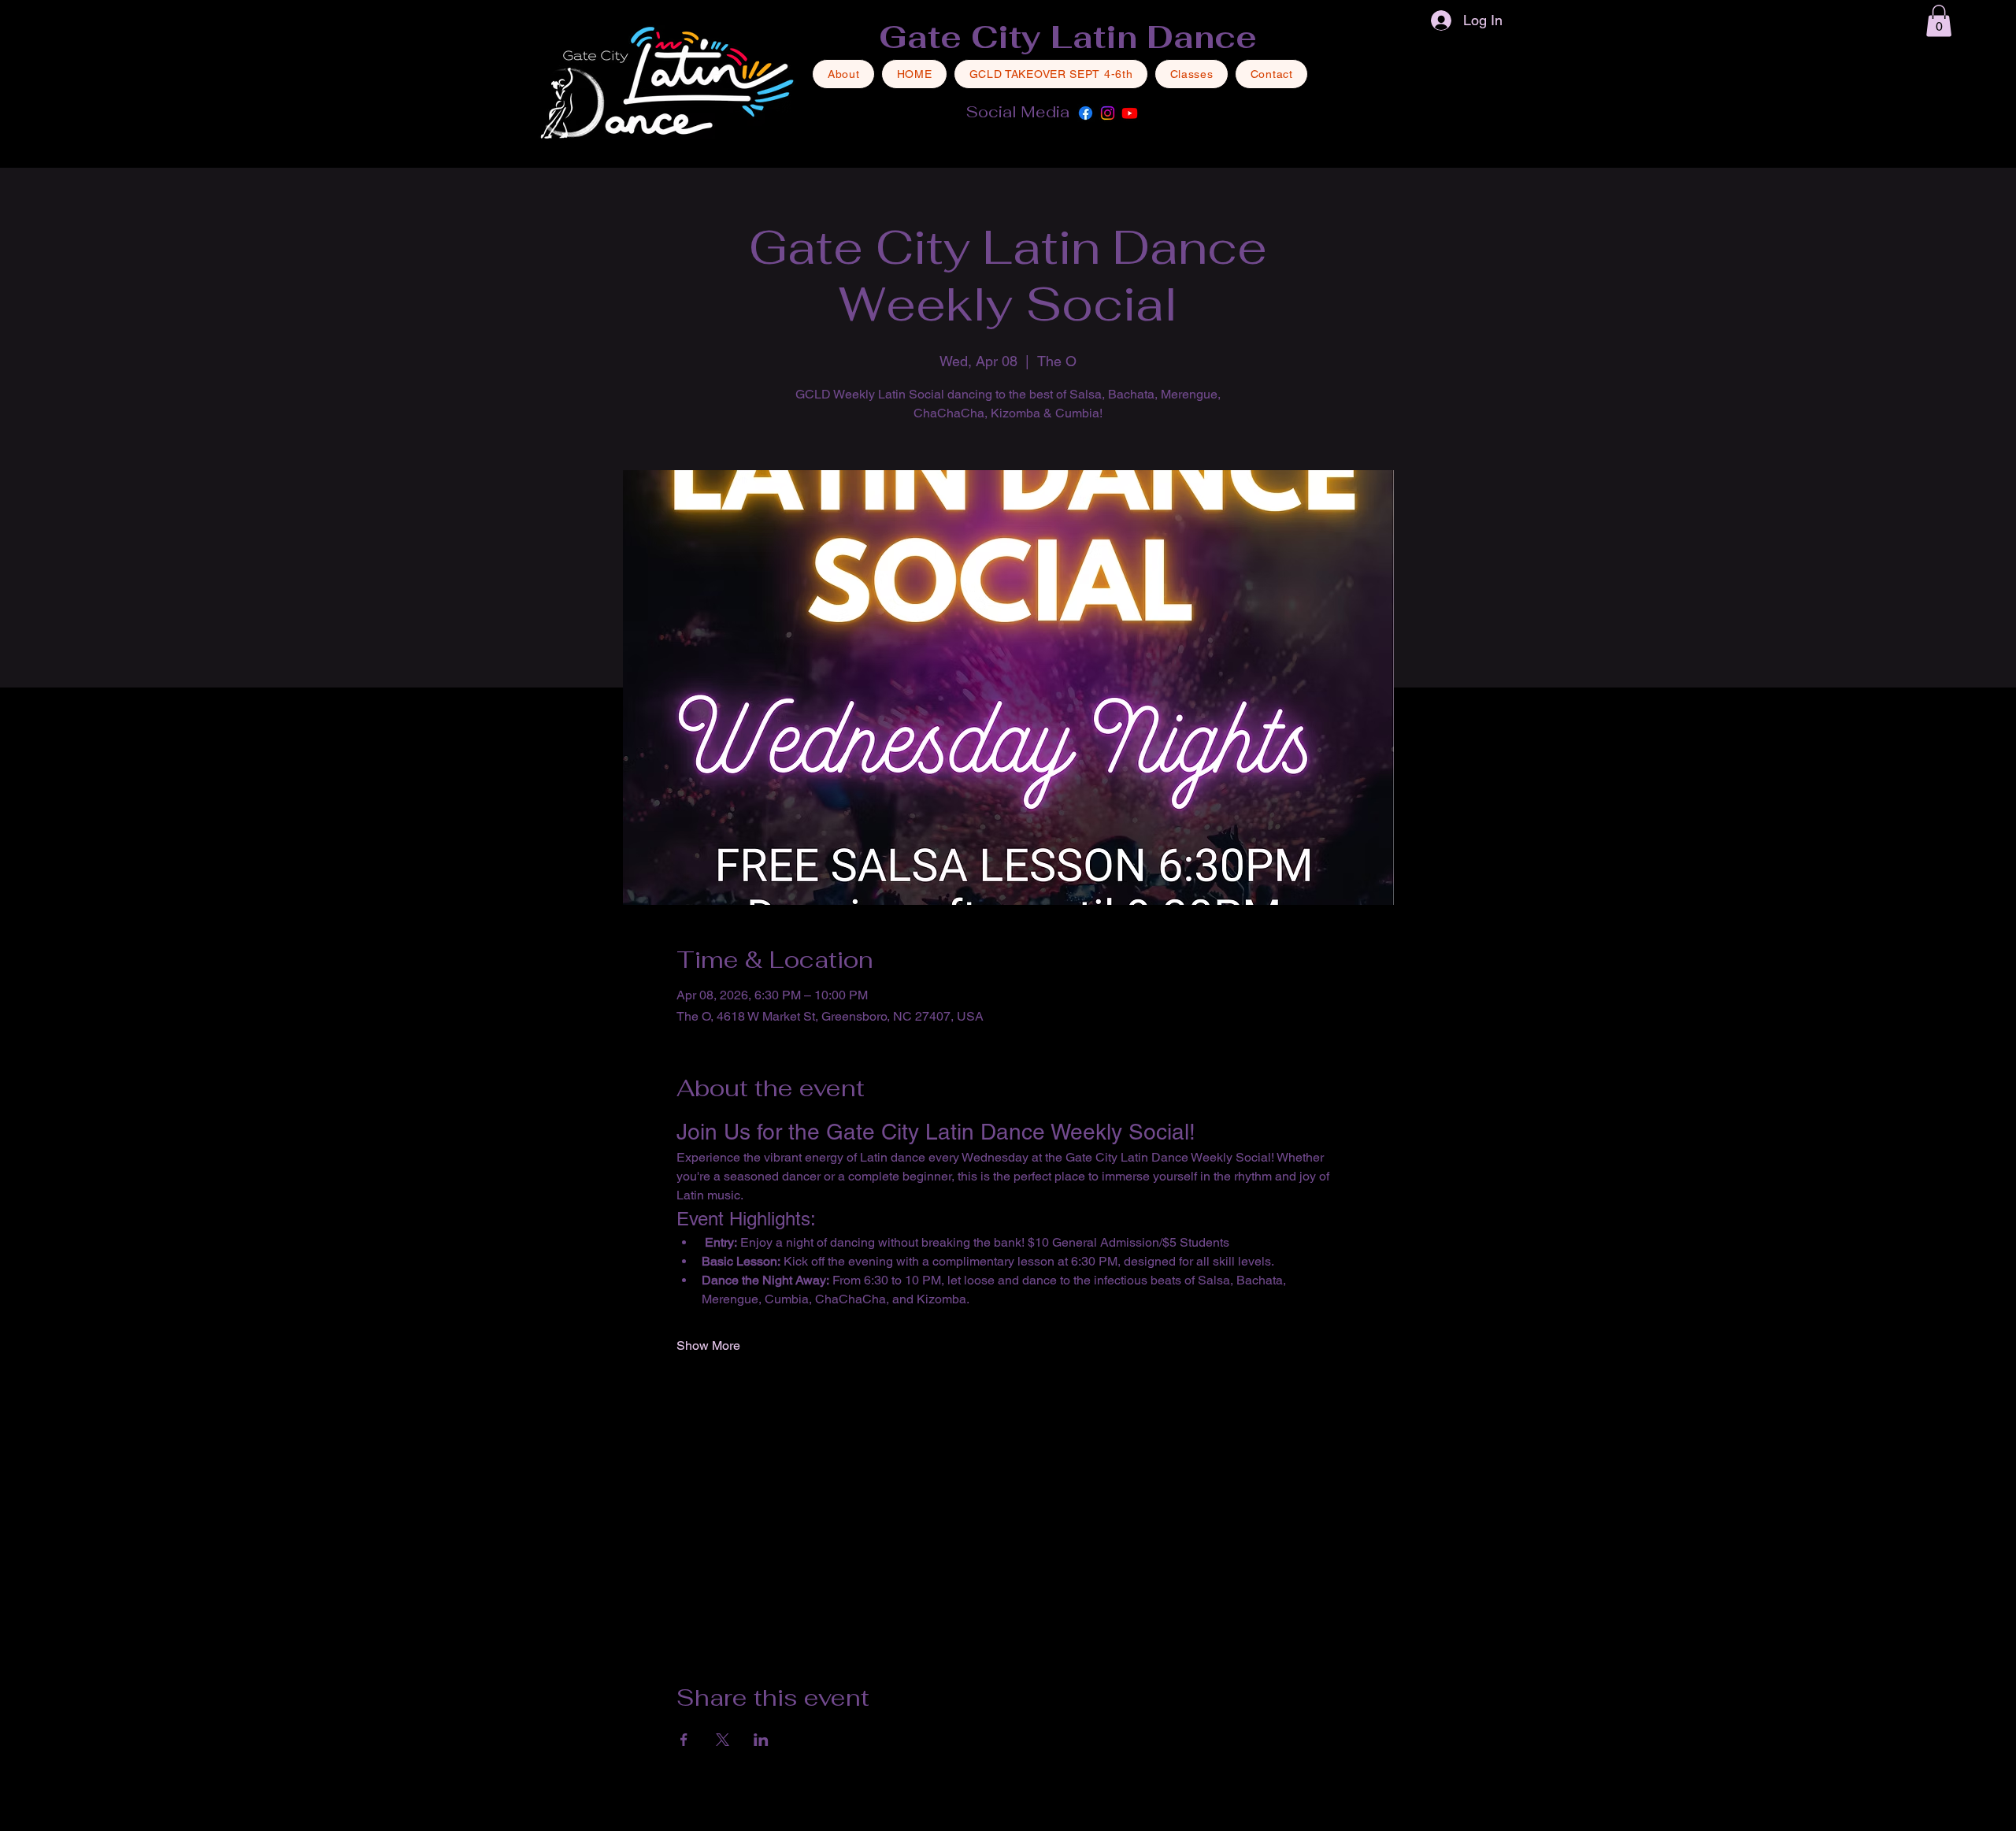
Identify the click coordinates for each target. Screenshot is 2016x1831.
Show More (708, 1345)
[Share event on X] (723, 1740)
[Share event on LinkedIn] (761, 1740)
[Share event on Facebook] (684, 1740)
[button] (1939, 21)
